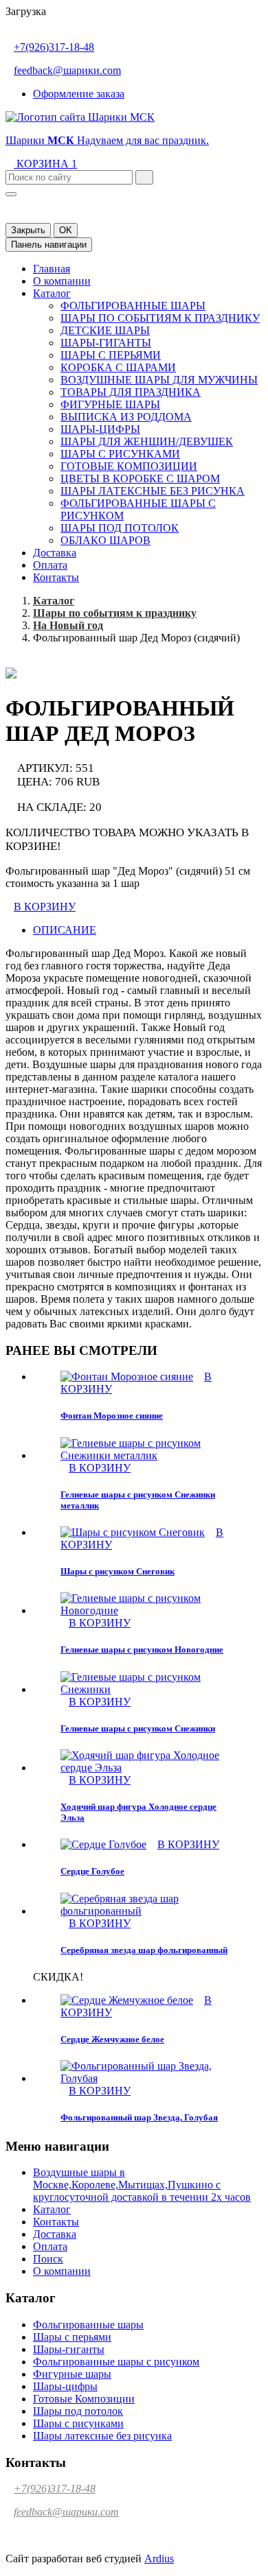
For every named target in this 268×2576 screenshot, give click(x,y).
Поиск (48, 2259)
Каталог (52, 293)
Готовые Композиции (129, 466)
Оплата (50, 565)
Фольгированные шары (133, 306)
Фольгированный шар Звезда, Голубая (139, 2117)
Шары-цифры (100, 429)
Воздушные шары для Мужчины (159, 380)
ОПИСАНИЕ (65, 930)
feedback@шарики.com (67, 70)
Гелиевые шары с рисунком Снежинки (138, 1728)
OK (66, 230)
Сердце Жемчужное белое (112, 2039)
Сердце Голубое (92, 1871)
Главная (52, 269)
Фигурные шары (110, 404)
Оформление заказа (79, 94)
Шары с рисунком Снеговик (118, 1571)
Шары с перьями (111, 355)
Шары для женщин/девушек (147, 441)
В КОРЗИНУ (45, 907)
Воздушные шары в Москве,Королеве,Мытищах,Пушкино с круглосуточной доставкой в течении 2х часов (142, 2185)
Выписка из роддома (126, 417)
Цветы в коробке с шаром (140, 478)
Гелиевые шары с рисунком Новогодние (142, 1650)
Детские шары (105, 330)
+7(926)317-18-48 (54, 47)
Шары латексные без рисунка (153, 491)
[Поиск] (144, 177)
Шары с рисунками (120, 454)
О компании (62, 281)
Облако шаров (105, 540)
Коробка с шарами (118, 367)
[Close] (11, 194)
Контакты (56, 577)
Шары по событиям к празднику (160, 318)
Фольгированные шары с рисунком (116, 2362)
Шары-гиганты (106, 343)
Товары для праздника (131, 392)
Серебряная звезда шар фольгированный (144, 1950)
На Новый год (68, 625)
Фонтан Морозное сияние (112, 1416)
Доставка (55, 553)
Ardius (159, 2559)
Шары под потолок (120, 528)
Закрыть (28, 230)
